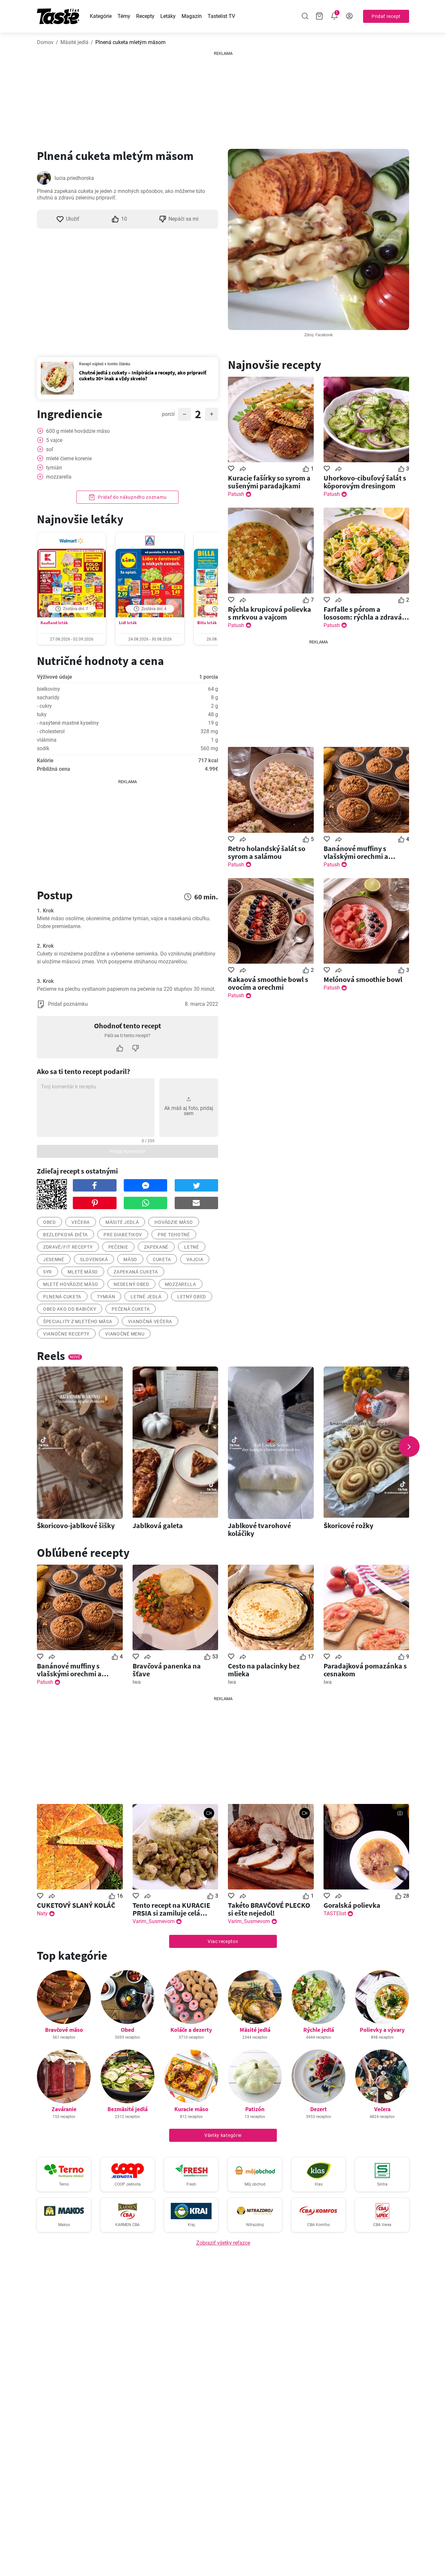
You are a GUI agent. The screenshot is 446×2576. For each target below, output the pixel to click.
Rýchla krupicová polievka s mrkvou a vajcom (270, 613)
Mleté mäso (83, 1272)
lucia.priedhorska (74, 178)
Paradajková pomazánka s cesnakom (365, 1670)
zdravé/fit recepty (68, 1247)
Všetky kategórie (223, 2135)
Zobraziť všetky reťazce (223, 2243)
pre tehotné (174, 1235)
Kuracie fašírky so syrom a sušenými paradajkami (269, 482)
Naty (42, 1913)
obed (49, 1222)
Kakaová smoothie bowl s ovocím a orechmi (268, 983)
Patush (236, 494)
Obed (127, 2030)
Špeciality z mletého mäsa (78, 1321)
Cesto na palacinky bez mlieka (264, 1670)
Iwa (137, 1682)
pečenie (118, 1247)
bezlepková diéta (65, 1235)
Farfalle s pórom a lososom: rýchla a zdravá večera (363, 613)
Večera (382, 2109)
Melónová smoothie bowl (363, 979)
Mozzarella (181, 1284)
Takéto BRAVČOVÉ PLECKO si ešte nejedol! (269, 1909)
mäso (130, 1259)
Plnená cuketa (62, 1297)
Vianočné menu (125, 1334)
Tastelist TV (221, 16)
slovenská (94, 1259)
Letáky (168, 16)
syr (48, 1272)
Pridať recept (386, 16)
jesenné (54, 1259)
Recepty (145, 16)
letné (192, 1247)
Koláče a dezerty (191, 2030)
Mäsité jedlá (74, 42)
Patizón (255, 2109)
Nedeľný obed (131, 1284)
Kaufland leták (54, 623)
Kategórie (101, 16)
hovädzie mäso (174, 1222)
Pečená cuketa (131, 1309)
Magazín (192, 16)
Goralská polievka (352, 1905)
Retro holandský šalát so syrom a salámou (267, 852)
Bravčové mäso (64, 2030)
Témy (124, 16)
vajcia (195, 1259)
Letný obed (192, 1297)
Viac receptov (223, 1941)
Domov (45, 42)
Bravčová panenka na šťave (167, 1670)
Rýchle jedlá (319, 2030)
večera (81, 1222)
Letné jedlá (146, 1297)
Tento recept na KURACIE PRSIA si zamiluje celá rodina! (171, 1909)
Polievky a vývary (382, 2030)
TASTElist (335, 1913)
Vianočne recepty (66, 1334)
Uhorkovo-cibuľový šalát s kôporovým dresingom (365, 482)
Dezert (319, 2109)
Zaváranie (64, 2109)
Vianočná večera (150, 1321)
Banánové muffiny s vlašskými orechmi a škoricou (356, 852)
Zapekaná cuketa (136, 1272)
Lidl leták (128, 623)
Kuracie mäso (191, 2109)
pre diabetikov (123, 1235)
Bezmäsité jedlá (127, 2109)
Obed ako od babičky (70, 1309)
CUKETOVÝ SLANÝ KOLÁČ (76, 1905)
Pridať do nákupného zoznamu (132, 497)
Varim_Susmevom (154, 1921)
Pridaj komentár (128, 1151)
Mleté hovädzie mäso (71, 1284)
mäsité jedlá (122, 1222)
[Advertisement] (223, 98)
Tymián (106, 1297)
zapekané (156, 1247)
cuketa (162, 1259)
